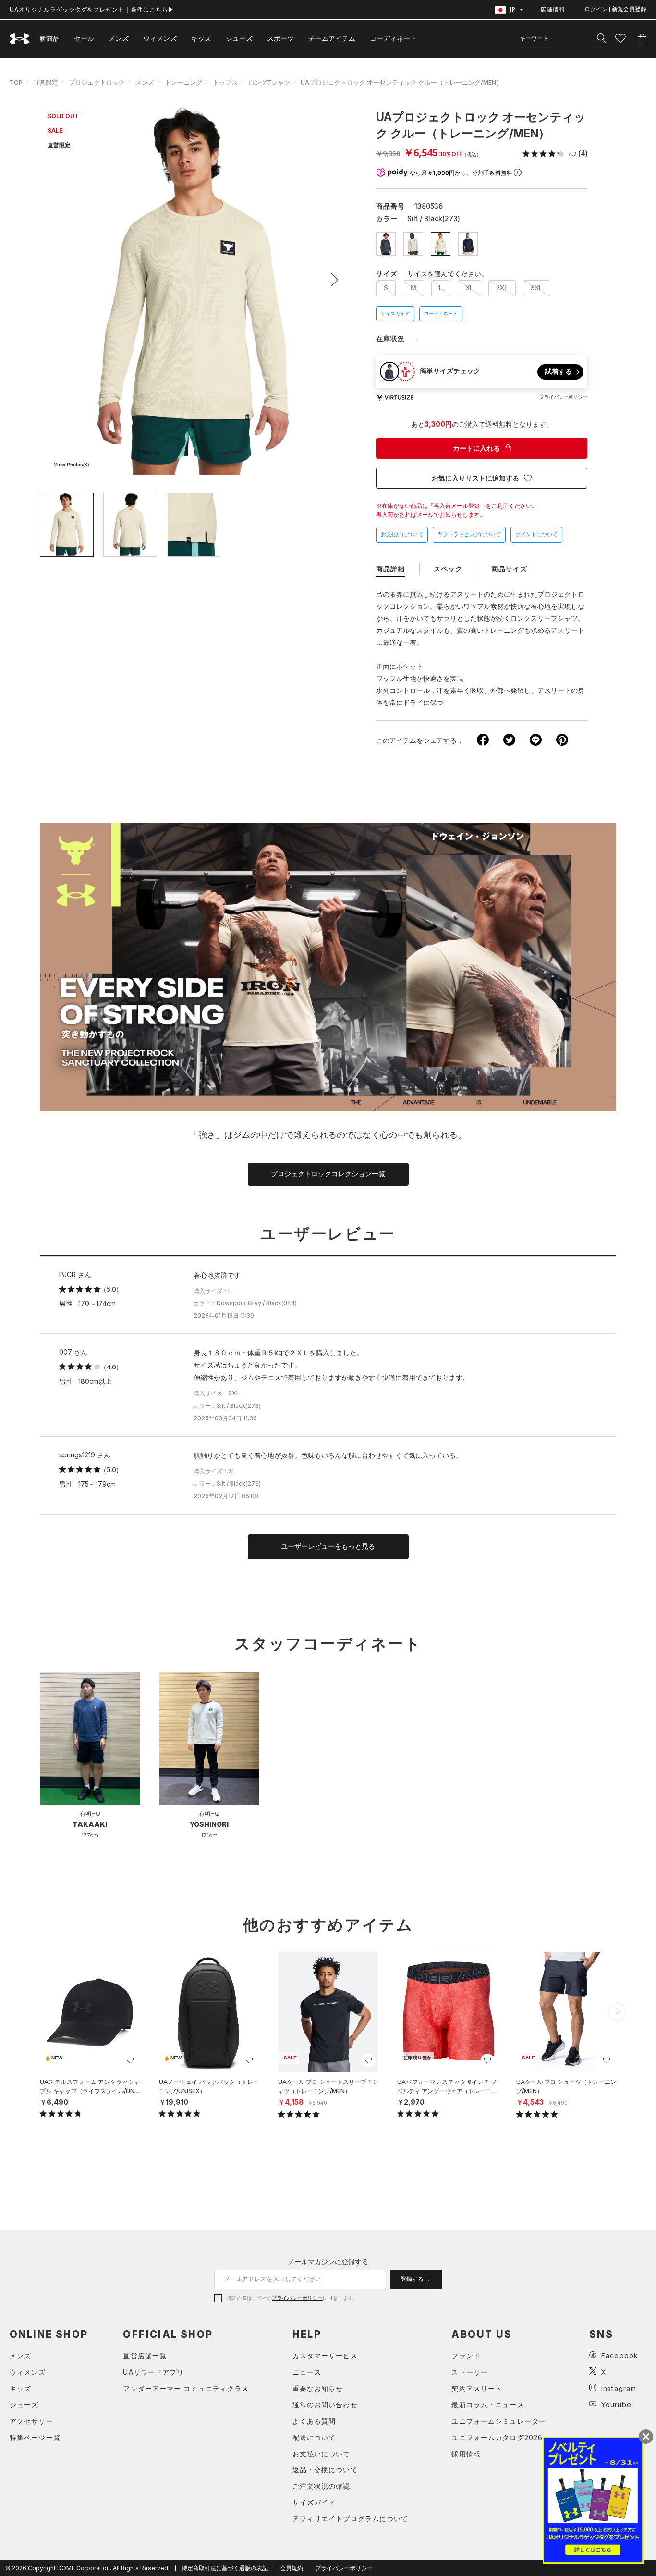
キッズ (201, 38)
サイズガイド (395, 314)
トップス (225, 82)
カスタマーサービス (325, 2356)
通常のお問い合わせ (325, 2405)
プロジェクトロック (97, 82)
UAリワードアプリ (153, 2372)
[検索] (601, 38)
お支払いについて (402, 534)
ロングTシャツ (269, 82)
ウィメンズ (160, 38)
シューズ (239, 38)
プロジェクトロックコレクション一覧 (328, 1174)
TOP (16, 82)
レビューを (328, 1546)
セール (84, 38)
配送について (314, 2437)
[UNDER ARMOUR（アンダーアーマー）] (20, 39)
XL (469, 288)
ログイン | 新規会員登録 (615, 9)
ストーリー (470, 2372)
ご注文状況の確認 (322, 2486)
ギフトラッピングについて (469, 534)
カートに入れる (476, 448)
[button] (331, 280)
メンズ (119, 38)
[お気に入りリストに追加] (130, 2060)
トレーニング (183, 82)
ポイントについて (536, 534)
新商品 (49, 38)
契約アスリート (477, 2388)
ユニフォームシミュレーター (499, 2421)
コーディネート (441, 314)
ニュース (307, 2372)
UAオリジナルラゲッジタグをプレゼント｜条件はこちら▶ (92, 9)
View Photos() (71, 464)
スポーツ (280, 38)
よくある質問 (314, 2421)
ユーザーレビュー (328, 1234)
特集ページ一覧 (35, 2437)
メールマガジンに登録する (328, 2262)
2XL (502, 288)
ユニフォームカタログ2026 (497, 2437)
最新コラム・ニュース (488, 2405)
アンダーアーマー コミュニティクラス (186, 2388)
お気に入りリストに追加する (475, 478)
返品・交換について (325, 2470)
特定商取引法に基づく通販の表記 (225, 2568)
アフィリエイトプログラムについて (351, 2519)
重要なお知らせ (318, 2388)
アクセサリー (31, 2421)
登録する (413, 2279)
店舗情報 (553, 9)
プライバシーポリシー (297, 2298)
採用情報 (466, 2454)
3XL (537, 288)
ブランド (466, 2356)
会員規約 (292, 2568)
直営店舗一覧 (145, 2356)
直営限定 (46, 82)
